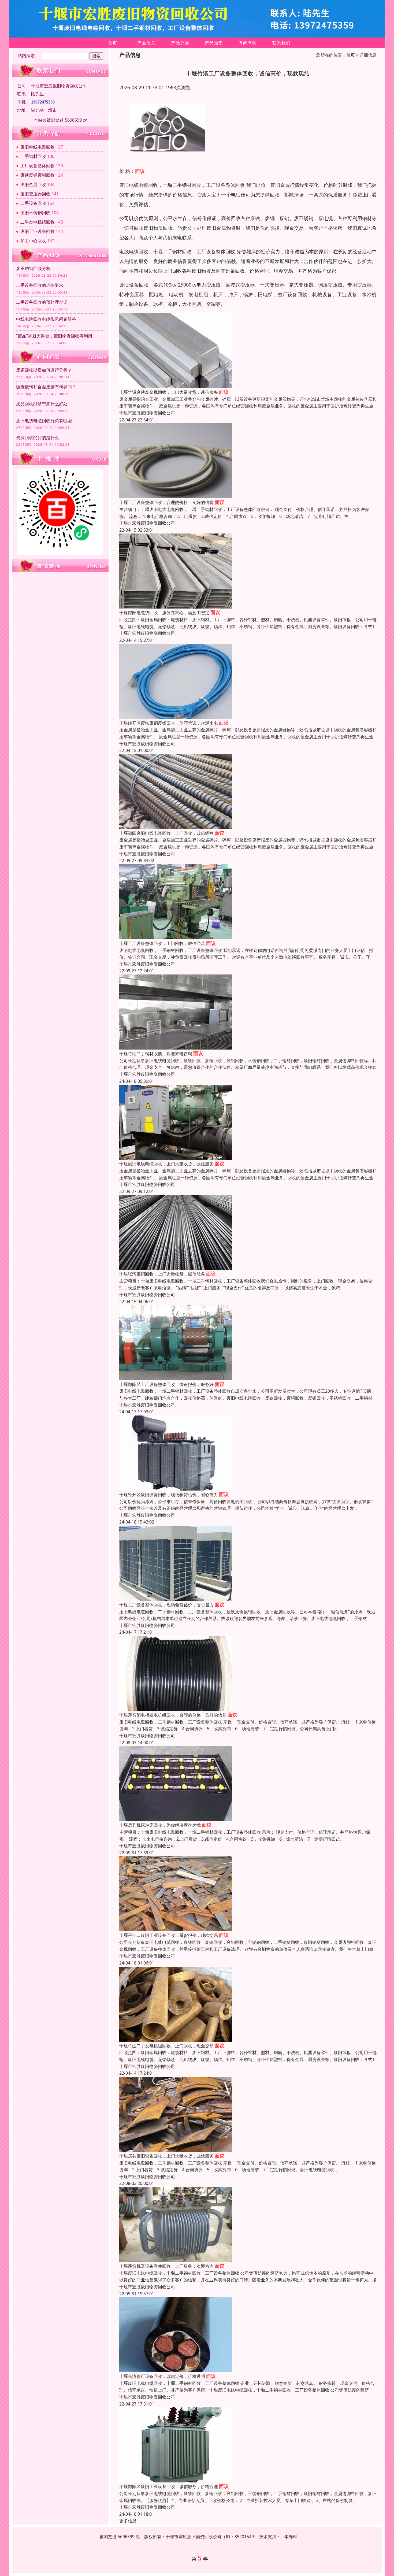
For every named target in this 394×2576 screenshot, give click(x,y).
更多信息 (128, 2521)
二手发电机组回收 (38, 222)
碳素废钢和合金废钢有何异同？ (46, 387)
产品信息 (146, 43)
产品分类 (180, 43)
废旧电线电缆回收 (38, 147)
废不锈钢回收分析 (33, 268)
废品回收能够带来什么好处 (42, 404)
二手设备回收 (33, 203)
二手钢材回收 (33, 156)
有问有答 (248, 43)
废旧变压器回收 (35, 194)
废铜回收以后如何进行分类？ (44, 370)
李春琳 (291, 2537)
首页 (113, 43)
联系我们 (281, 43)
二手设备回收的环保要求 (40, 285)
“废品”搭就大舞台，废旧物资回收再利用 (54, 336)
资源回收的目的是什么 (38, 438)
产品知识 (214, 43)
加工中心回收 (33, 241)
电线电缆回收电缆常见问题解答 (46, 319)
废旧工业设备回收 (38, 231)
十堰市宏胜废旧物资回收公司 (147, 413)
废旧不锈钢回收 (35, 213)
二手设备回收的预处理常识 (42, 302)
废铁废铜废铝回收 (38, 175)
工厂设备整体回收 (38, 166)
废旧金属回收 (33, 184)
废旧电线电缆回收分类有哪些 (44, 421)
